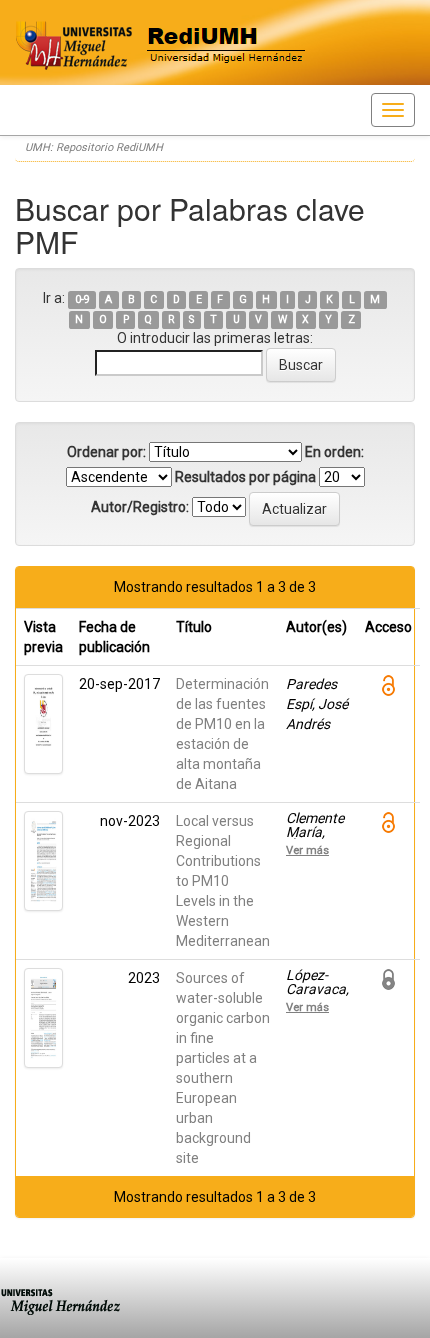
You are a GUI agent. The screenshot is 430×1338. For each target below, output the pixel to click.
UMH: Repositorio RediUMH (94, 147)
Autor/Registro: (140, 507)
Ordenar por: (106, 452)
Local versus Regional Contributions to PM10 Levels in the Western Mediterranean (223, 881)
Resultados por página (245, 477)
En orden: (334, 452)
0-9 (82, 299)
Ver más (307, 850)
